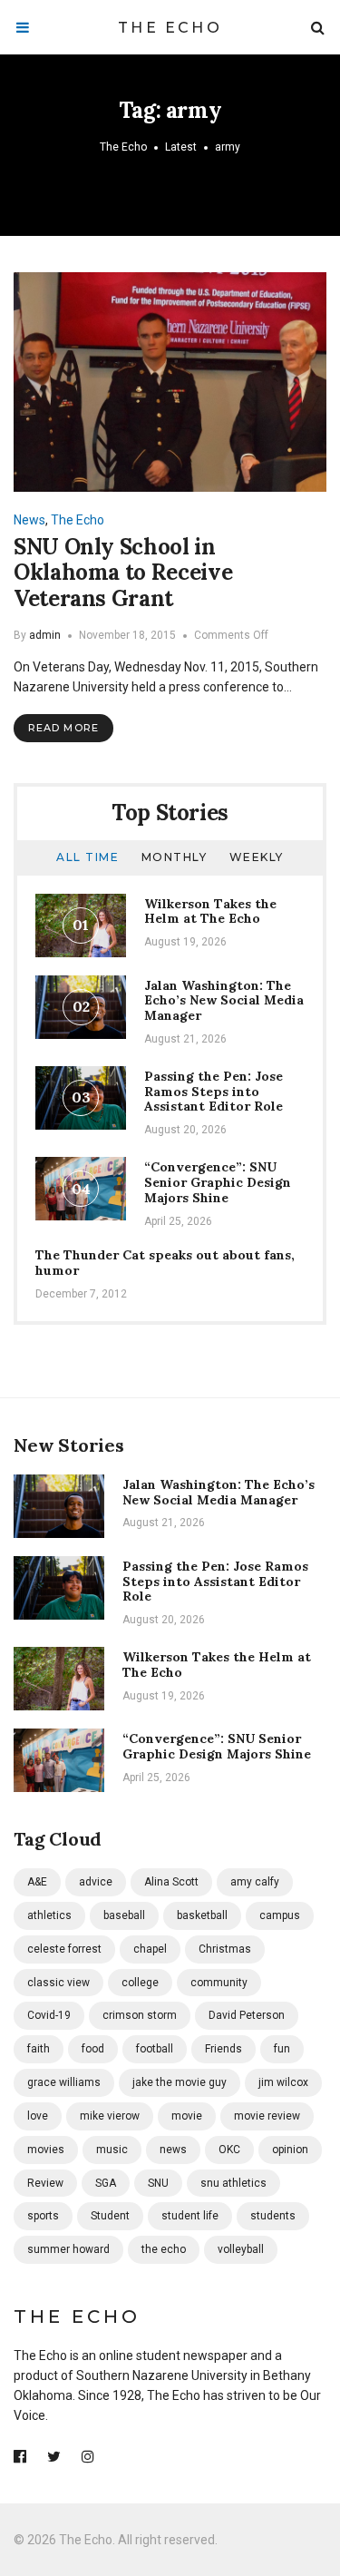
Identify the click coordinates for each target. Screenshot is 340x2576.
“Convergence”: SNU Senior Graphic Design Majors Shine (218, 1182)
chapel (150, 1949)
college (140, 1983)
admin (45, 635)
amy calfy (255, 1882)
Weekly (257, 857)
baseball (124, 1915)
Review (45, 2183)
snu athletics (233, 2183)
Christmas (225, 1949)
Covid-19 (49, 2015)
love (38, 2116)
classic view (58, 1983)
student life (190, 2216)
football (155, 2049)
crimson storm (140, 2015)
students (273, 2216)
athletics (49, 1915)
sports (43, 2216)
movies (46, 2150)
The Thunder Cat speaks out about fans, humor (165, 1263)
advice (96, 1882)
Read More (63, 728)
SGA (106, 2183)
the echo (164, 2249)
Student (110, 2216)
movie (187, 2116)
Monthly (175, 857)
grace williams (64, 2082)
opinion (290, 2150)
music (112, 2150)
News (29, 520)
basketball (202, 1915)
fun (282, 2049)
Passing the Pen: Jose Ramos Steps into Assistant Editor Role (214, 1092)
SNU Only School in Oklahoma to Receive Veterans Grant (123, 573)
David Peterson (247, 2015)
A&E (37, 1882)
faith (39, 2049)
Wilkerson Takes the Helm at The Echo (210, 911)
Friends (223, 2049)
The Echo (170, 28)
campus (280, 1915)
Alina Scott (171, 1882)
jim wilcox (283, 2082)
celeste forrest (64, 1949)
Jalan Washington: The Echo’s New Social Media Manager (224, 1001)
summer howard (68, 2249)
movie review (267, 2116)
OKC (229, 2150)
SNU (158, 2183)
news (173, 2150)
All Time (87, 857)
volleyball (241, 2249)
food (93, 2049)
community (219, 1983)
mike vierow (110, 2116)
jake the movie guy (180, 2082)
